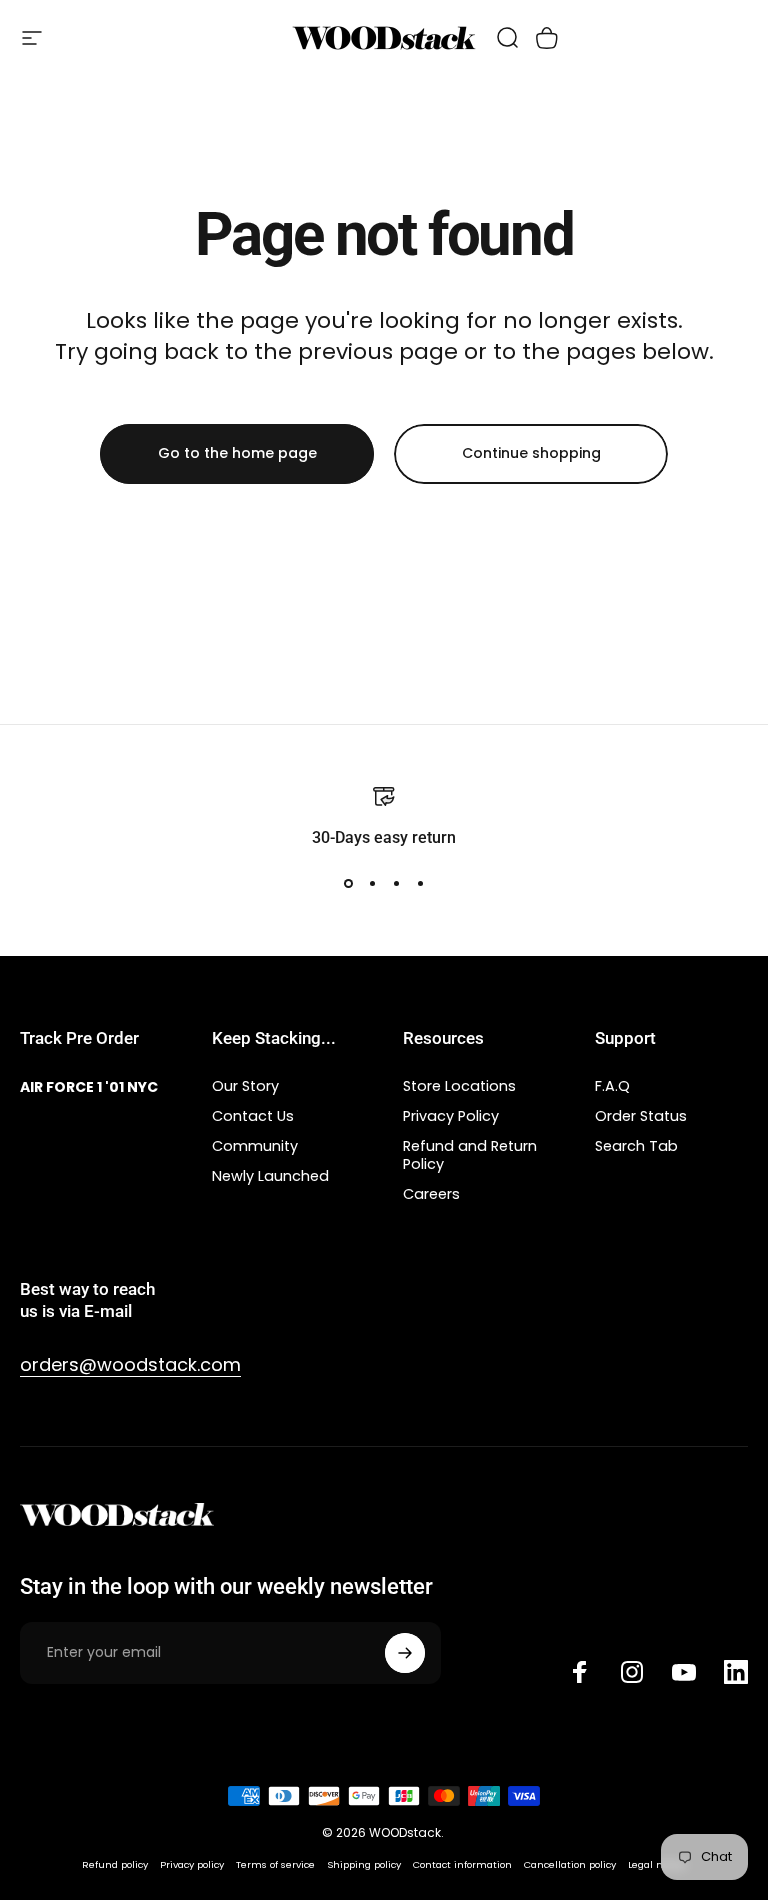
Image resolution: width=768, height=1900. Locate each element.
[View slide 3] (396, 884)
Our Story (245, 1086)
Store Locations (459, 1086)
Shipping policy (364, 1864)
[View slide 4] (420, 884)
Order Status (641, 1116)
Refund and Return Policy (470, 1155)
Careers (431, 1194)
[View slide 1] (348, 884)
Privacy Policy (451, 1116)
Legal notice (657, 1864)
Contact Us (253, 1116)
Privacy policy (192, 1864)
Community (255, 1146)
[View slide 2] (372, 884)
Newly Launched (270, 1176)
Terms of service (275, 1864)
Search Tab (636, 1146)
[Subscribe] (405, 1653)
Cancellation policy (570, 1864)
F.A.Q (612, 1086)
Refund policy (115, 1864)
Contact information (462, 1864)
